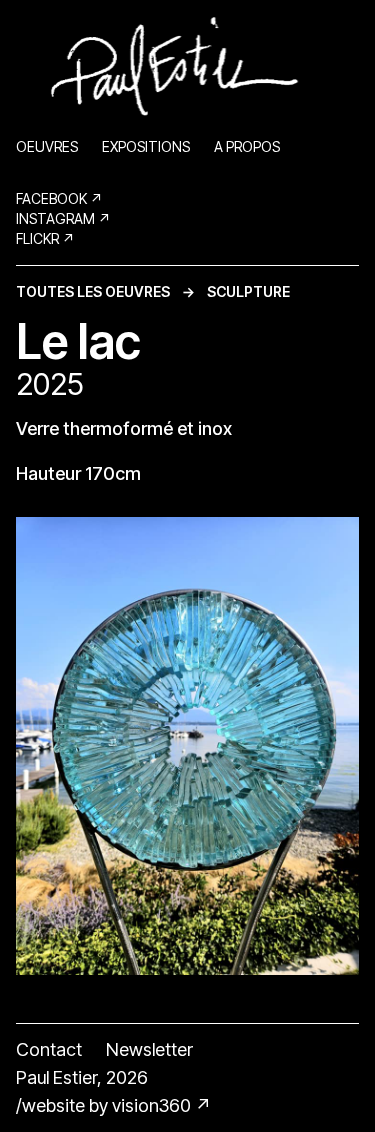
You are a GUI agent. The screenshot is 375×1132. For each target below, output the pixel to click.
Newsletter (149, 1049)
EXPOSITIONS (146, 146)
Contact (49, 1049)
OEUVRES (47, 146)
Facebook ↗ (59, 198)
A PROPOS (247, 146)
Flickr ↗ (45, 238)
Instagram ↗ (63, 218)
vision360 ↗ (161, 1105)
